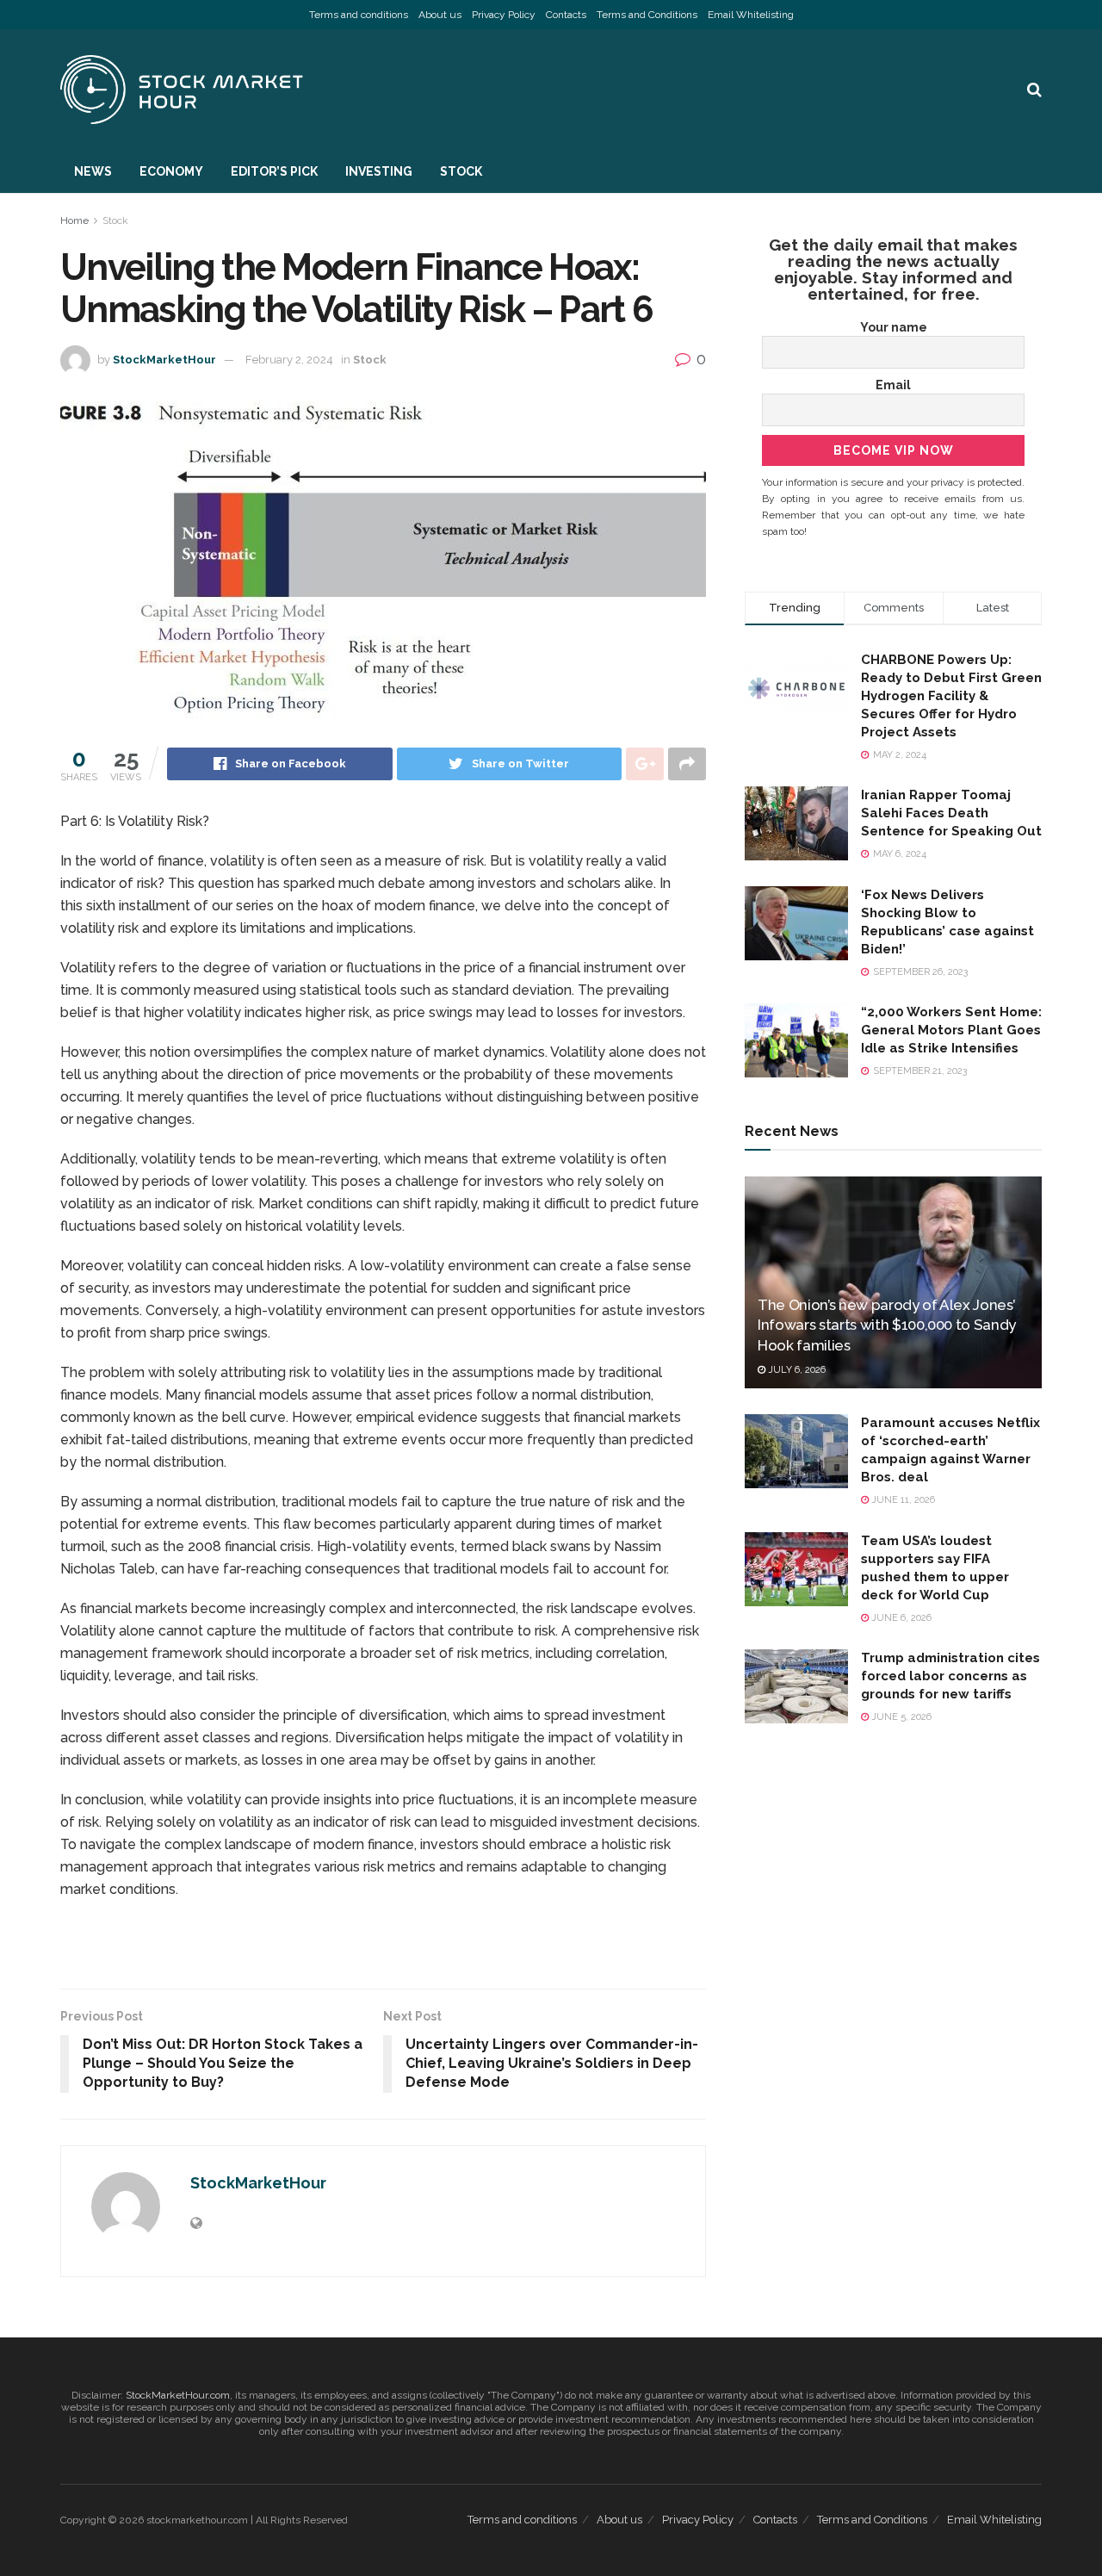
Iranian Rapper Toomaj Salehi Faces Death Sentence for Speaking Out (951, 813)
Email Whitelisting (751, 15)
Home (74, 220)
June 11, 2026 (902, 1500)
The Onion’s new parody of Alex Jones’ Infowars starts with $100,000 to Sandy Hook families (887, 1325)
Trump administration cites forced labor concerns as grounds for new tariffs (950, 1676)
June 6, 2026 (900, 1618)
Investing (379, 171)
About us (440, 15)
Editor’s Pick (274, 171)
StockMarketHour (164, 360)
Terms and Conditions (647, 15)
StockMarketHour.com (178, 2395)
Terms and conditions (359, 15)
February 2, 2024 (289, 360)
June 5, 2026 (900, 1717)
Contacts (566, 15)
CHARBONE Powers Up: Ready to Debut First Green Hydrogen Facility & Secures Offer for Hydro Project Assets (951, 696)
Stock (461, 171)
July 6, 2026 (796, 1370)
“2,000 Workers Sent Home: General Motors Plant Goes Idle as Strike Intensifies (951, 1030)
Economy (171, 171)
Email (893, 385)
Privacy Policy (504, 15)
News (93, 171)
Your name (894, 327)
